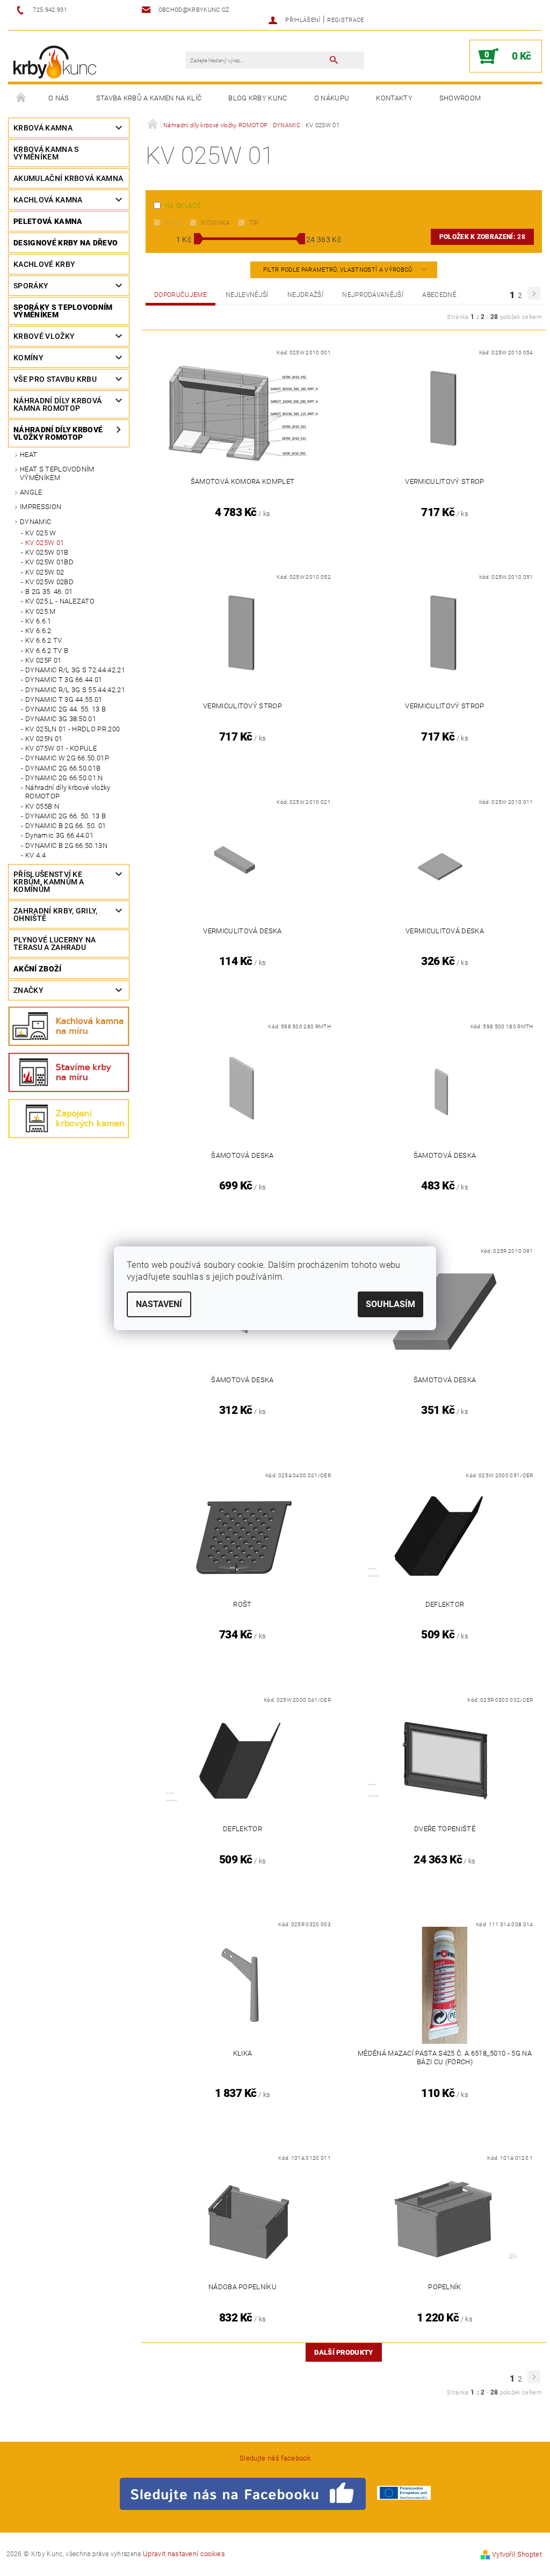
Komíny (28, 358)
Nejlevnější (247, 295)
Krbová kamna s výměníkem (46, 153)
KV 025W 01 (45, 543)
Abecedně (439, 295)
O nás (59, 98)
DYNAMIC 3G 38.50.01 (61, 719)
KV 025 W (41, 533)
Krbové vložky (44, 336)
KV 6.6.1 (38, 621)
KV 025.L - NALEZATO (60, 601)
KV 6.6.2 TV (44, 640)
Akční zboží (38, 969)
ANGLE (31, 492)
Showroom (460, 98)
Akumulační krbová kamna (68, 178)
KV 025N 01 (44, 739)
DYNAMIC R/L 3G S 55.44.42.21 (75, 690)
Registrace (345, 20)
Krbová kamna (43, 128)
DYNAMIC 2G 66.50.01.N (64, 778)
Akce (173, 223)
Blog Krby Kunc (258, 98)
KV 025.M (41, 611)
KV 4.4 (35, 855)
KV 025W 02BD (49, 582)
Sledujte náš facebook (275, 2458)
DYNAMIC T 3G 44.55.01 (64, 699)
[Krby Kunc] (55, 61)
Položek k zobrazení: (482, 237)
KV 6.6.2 (38, 631)
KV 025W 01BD (49, 562)
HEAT (28, 455)
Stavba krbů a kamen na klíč (149, 98)
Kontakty (394, 98)
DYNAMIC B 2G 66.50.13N (66, 846)
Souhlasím (390, 1304)
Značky (28, 990)
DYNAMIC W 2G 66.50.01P (67, 758)
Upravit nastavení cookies (184, 2554)
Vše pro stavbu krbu (55, 379)
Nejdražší (305, 295)
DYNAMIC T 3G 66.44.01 (64, 680)
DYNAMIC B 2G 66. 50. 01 (66, 826)
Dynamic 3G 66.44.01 (59, 835)
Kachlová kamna (48, 200)
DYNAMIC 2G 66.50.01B (63, 768)
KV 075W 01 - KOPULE (61, 748)
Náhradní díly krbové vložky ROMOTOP (58, 433)
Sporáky (31, 286)
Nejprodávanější (373, 295)
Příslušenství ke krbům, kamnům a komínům (49, 882)
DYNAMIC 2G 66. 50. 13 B (66, 816)
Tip (254, 223)
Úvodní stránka (21, 98)
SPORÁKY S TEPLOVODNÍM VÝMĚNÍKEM (63, 311)
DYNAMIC (35, 522)
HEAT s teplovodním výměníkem (57, 473)
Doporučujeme (180, 295)
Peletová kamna (48, 221)
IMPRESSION (41, 507)
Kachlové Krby (44, 264)
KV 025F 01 (43, 660)
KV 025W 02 (45, 572)
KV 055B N (42, 806)
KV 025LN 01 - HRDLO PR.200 (73, 729)
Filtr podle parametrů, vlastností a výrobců (339, 270)
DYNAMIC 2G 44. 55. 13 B (66, 709)
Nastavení (159, 1304)
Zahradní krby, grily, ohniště (56, 915)
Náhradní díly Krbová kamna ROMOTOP (57, 404)
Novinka (215, 223)
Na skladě (183, 206)
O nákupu (332, 98)
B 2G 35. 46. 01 (49, 592)
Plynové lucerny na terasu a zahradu (55, 944)
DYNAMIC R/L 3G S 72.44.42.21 (75, 670)
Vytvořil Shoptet (517, 2554)
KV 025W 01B (47, 552)
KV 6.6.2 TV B (47, 651)
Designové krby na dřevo (66, 243)
